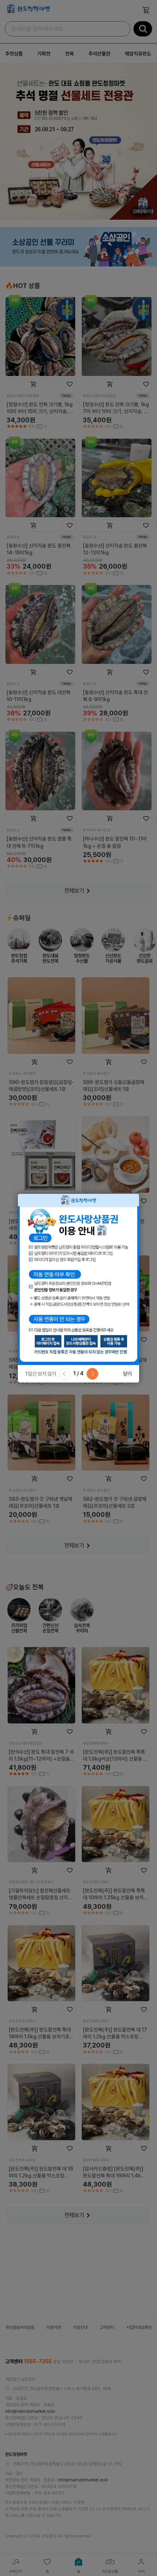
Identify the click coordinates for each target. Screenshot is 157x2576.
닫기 (127, 1374)
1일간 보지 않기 (41, 1374)
